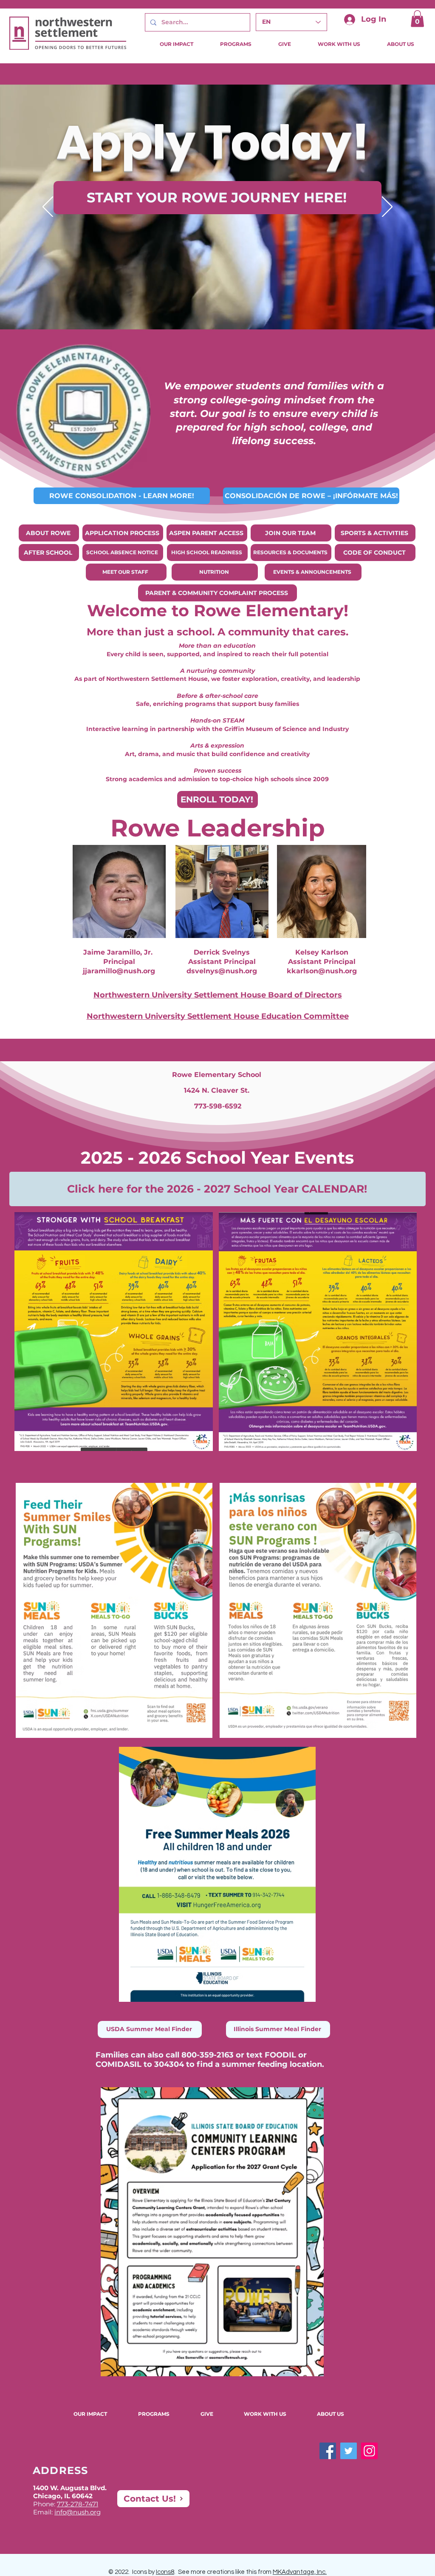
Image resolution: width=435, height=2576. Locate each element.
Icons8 (165, 2572)
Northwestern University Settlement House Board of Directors (218, 995)
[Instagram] (369, 2451)
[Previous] (48, 207)
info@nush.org (78, 2512)
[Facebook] (328, 2451)
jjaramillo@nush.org (119, 971)
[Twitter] (349, 2451)
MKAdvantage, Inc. (300, 2572)
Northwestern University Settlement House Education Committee (218, 1016)
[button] (417, 18)
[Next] (387, 207)
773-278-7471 (78, 2504)
